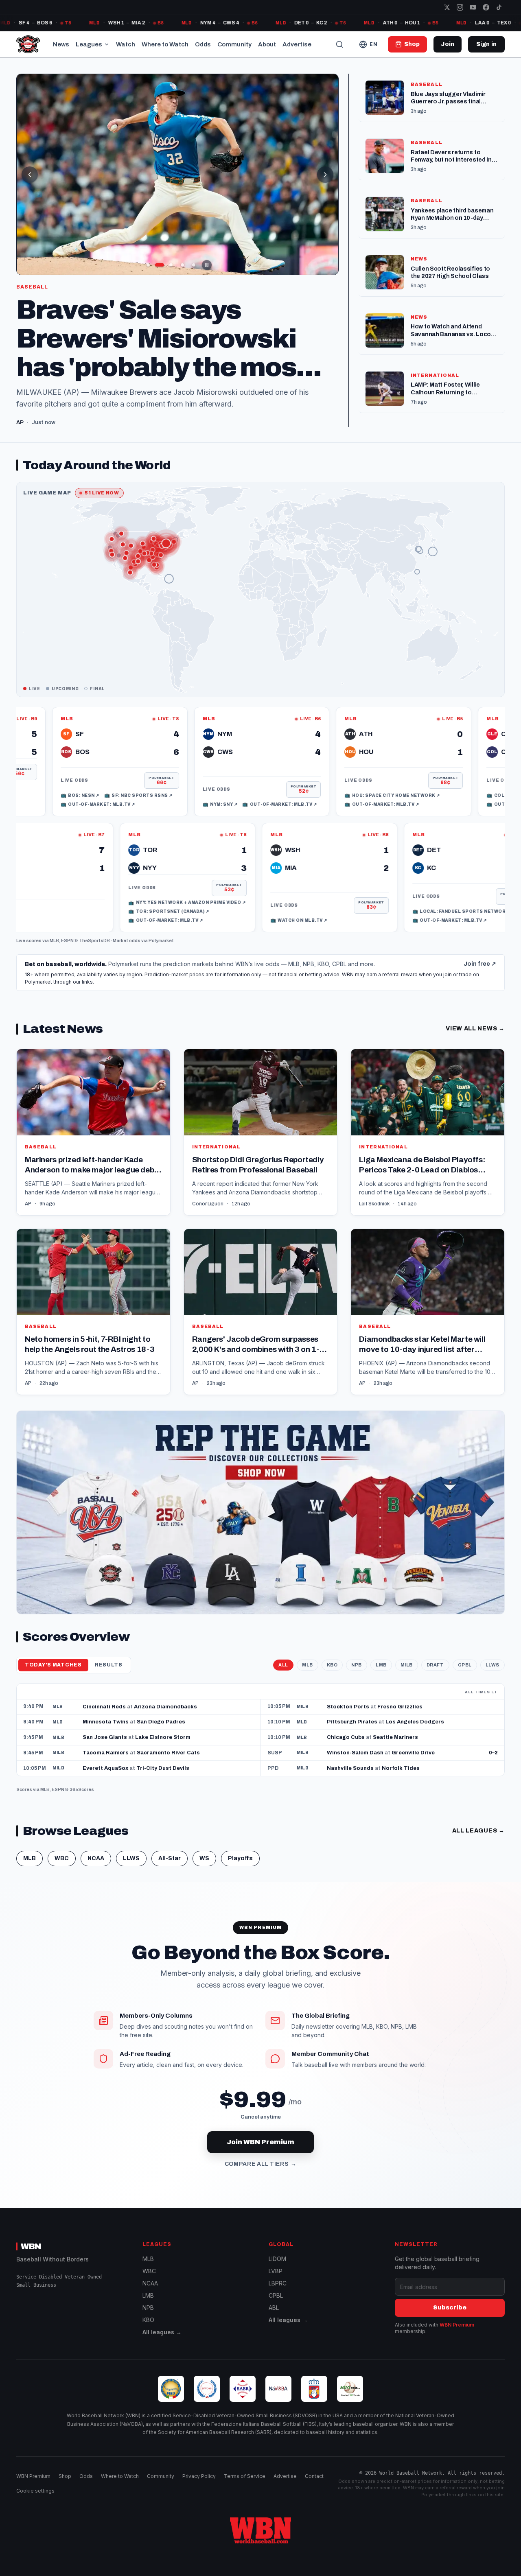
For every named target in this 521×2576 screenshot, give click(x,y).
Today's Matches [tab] (53, 1677)
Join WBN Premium (260, 2154)
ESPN (67, 952)
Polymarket (161, 952)
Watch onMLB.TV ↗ (369, 932)
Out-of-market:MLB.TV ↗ (208, 816)
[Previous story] (30, 175)
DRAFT (435, 1676)
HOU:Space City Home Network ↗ (321, 807)
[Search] (339, 44)
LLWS (493, 1676)
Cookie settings (35, 2503)
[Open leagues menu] (107, 44)
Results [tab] (109, 1677)
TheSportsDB (94, 952)
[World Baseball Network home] (260, 2542)
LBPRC (278, 2295)
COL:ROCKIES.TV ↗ (442, 807)
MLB (54, 952)
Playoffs (240, 1870)
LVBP (276, 2283)
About (267, 44)
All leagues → (162, 2344)
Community (234, 44)
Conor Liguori (208, 1215)
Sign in (486, 44)
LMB (381, 1676)
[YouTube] (473, 7)
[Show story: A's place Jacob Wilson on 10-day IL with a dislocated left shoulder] (182, 265)
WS (204, 1870)
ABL (274, 2319)
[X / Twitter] (447, 7)
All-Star (170, 1870)
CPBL (465, 1676)
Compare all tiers (261, 2176)
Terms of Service (245, 2488)
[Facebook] (486, 7)
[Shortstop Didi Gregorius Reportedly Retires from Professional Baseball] (261, 1144)
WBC (62, 1870)
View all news (475, 1040)
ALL (283, 1676)
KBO (332, 1676)
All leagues (478, 1842)
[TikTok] (499, 7)
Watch (126, 44)
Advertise (297, 44)
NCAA (96, 1870)
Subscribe (450, 2319)
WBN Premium (457, 2337)
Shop (65, 2488)
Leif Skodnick (374, 1215)
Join (448, 44)
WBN (31, 2258)
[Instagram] (460, 7)
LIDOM (277, 2271)
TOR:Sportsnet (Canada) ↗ (239, 923)
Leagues (89, 44)
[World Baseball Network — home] (28, 44)
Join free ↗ (480, 976)
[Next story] (325, 175)
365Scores (82, 1801)
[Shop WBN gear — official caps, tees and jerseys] (260, 1524)
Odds (203, 44)
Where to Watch (165, 44)
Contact (314, 2488)
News (61, 44)
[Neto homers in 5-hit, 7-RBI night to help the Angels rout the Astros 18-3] (93, 1323)
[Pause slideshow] (207, 265)
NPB (357, 1676)
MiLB (407, 1676)
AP (28, 1215)
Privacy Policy (199, 2488)
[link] (190, 773)
